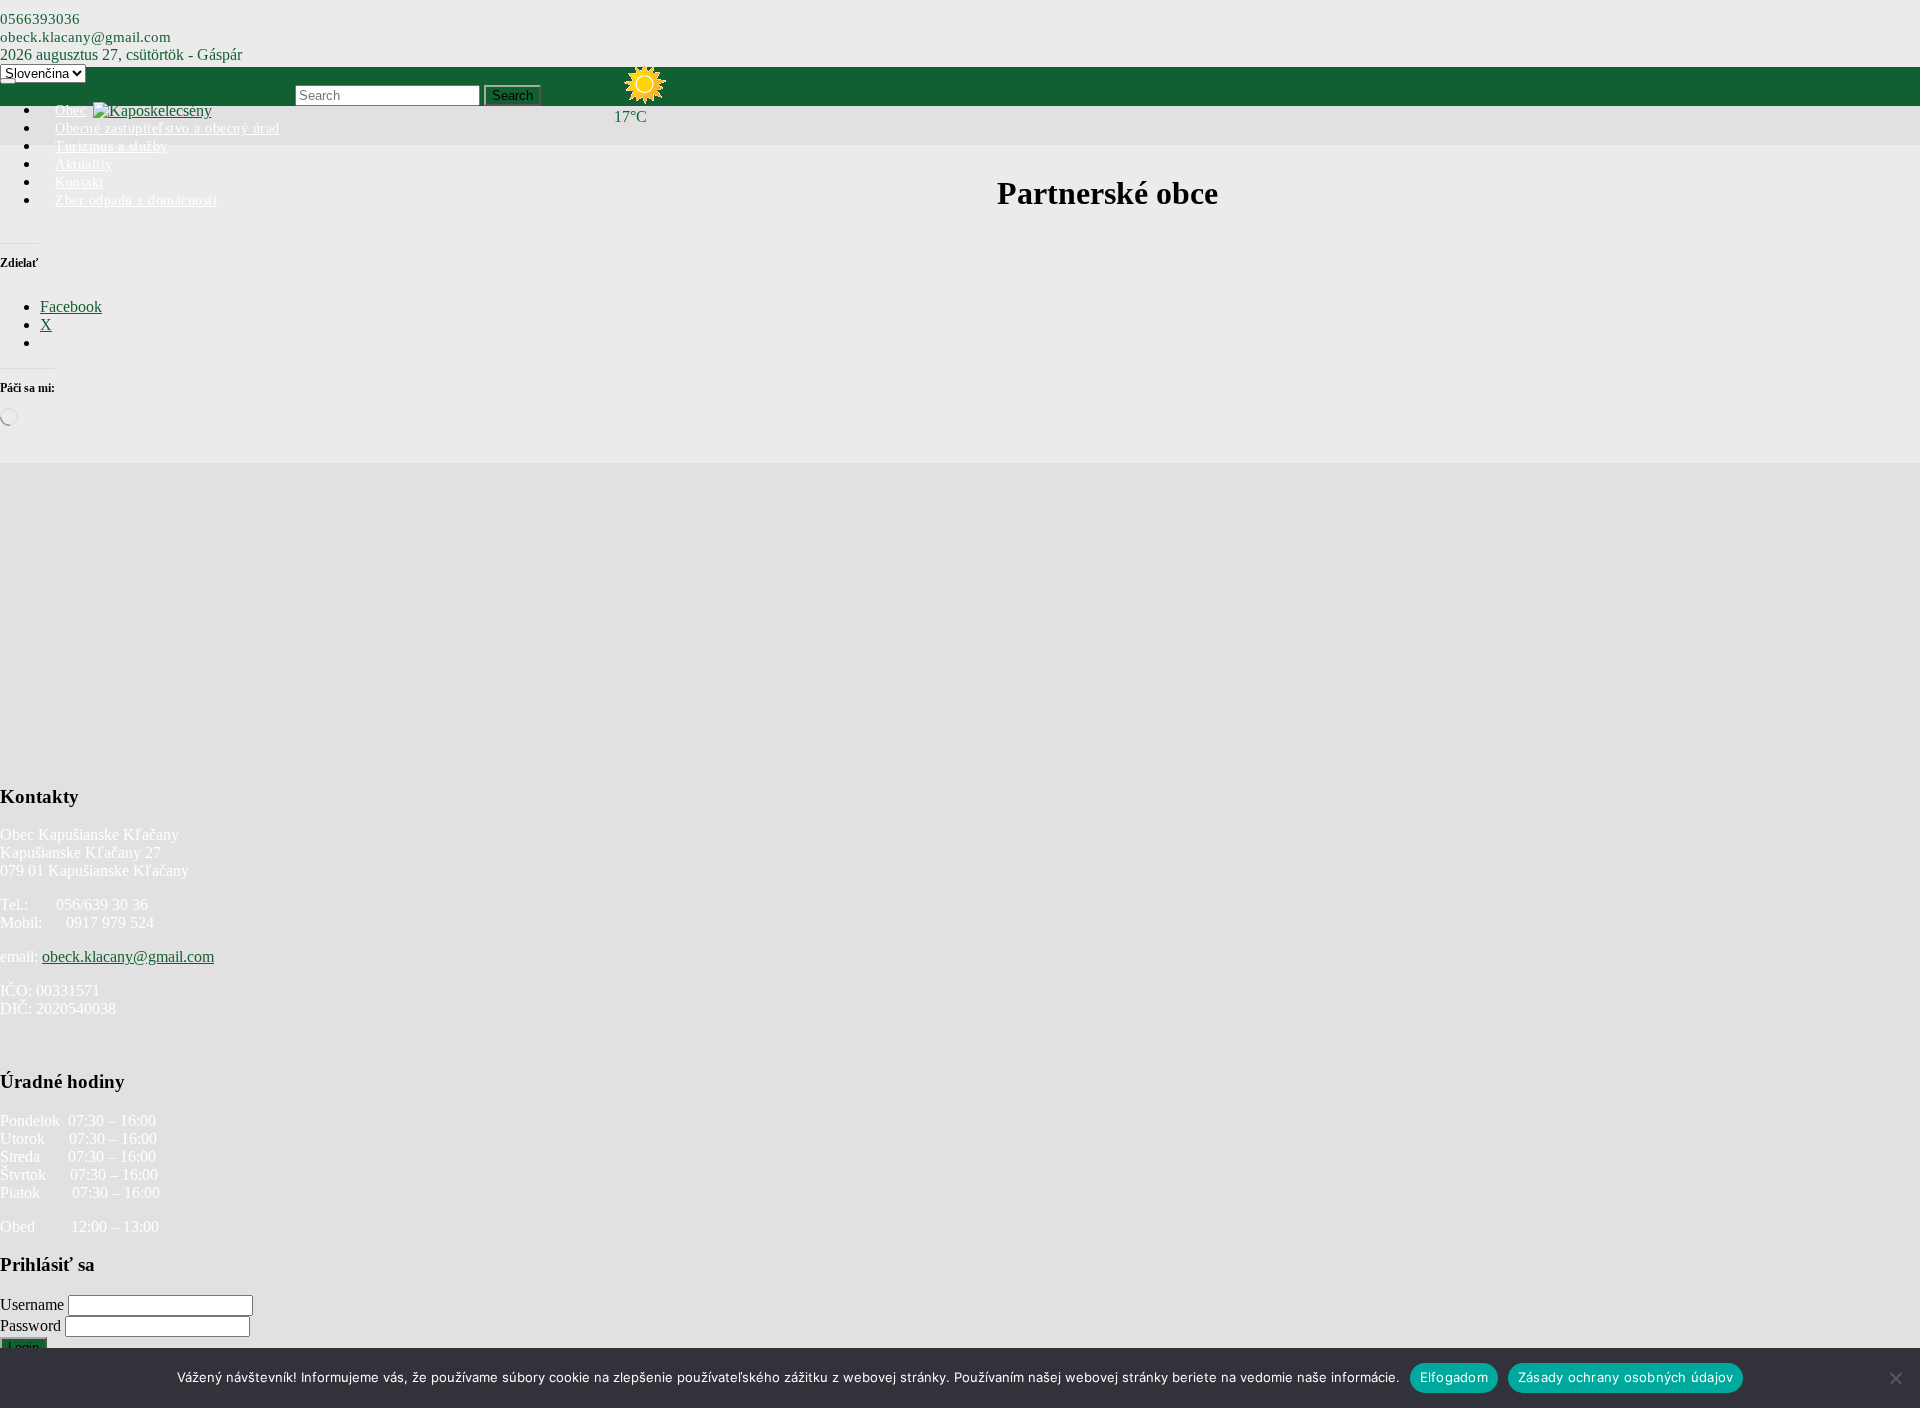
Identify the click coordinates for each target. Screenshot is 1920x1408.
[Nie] (1895, 1378)
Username (34, 1304)
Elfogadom (1454, 1377)
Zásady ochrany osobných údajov (1626, 1377)
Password (32, 1325)
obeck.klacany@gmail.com (128, 956)
